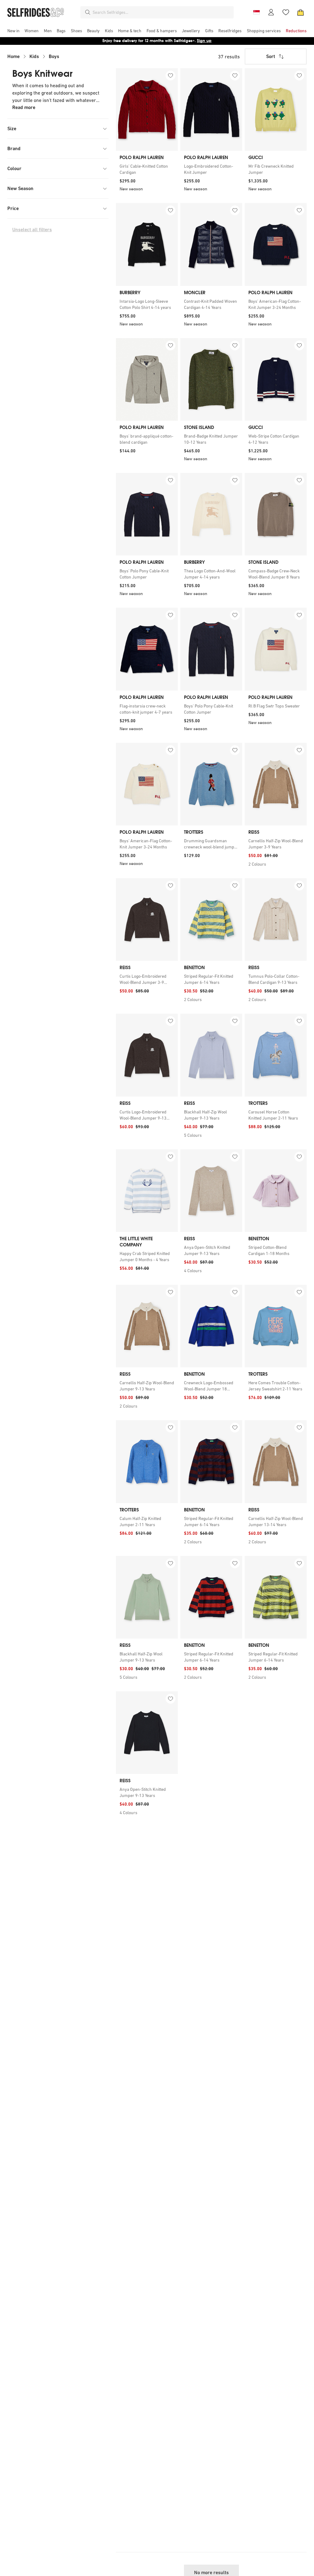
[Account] (271, 12)
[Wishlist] (286, 12)
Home (13, 56)
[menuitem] (13, 31)
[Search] (88, 12)
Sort (271, 56)
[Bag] (301, 12)
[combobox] (162, 12)
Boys (54, 56)
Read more (24, 107)
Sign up (204, 41)
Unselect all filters (32, 230)
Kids (34, 56)
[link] (147, 169)
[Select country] (256, 12)
